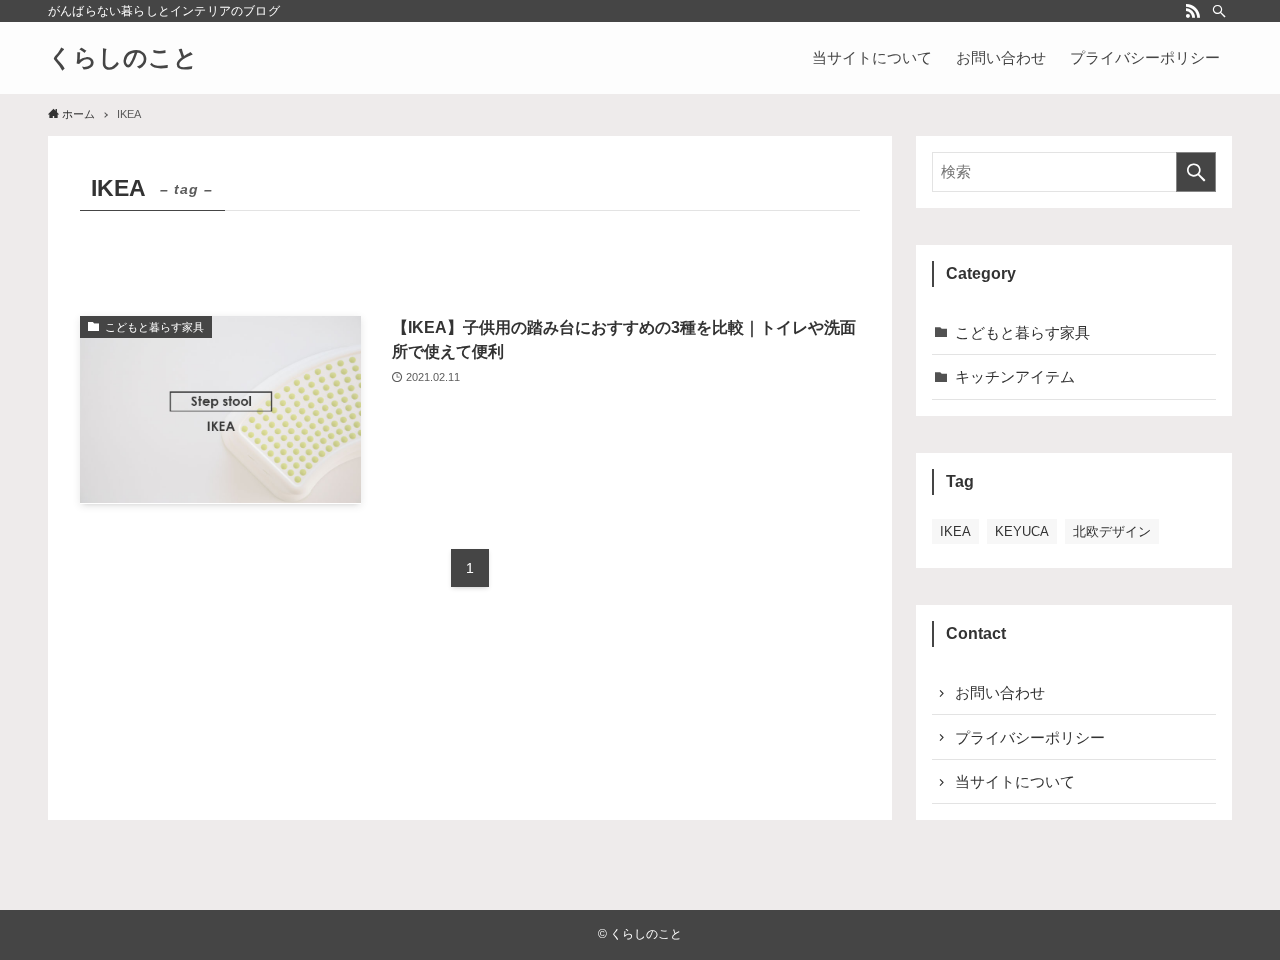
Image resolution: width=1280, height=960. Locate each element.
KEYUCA (1022, 531)
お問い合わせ (1000, 692)
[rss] (1193, 11)
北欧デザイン (1112, 531)
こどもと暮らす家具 (1022, 332)
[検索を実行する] (1196, 172)
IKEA (955, 531)
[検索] (1219, 11)
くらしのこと (123, 58)
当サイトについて (1015, 781)
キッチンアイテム (1015, 376)
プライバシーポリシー (1030, 737)
